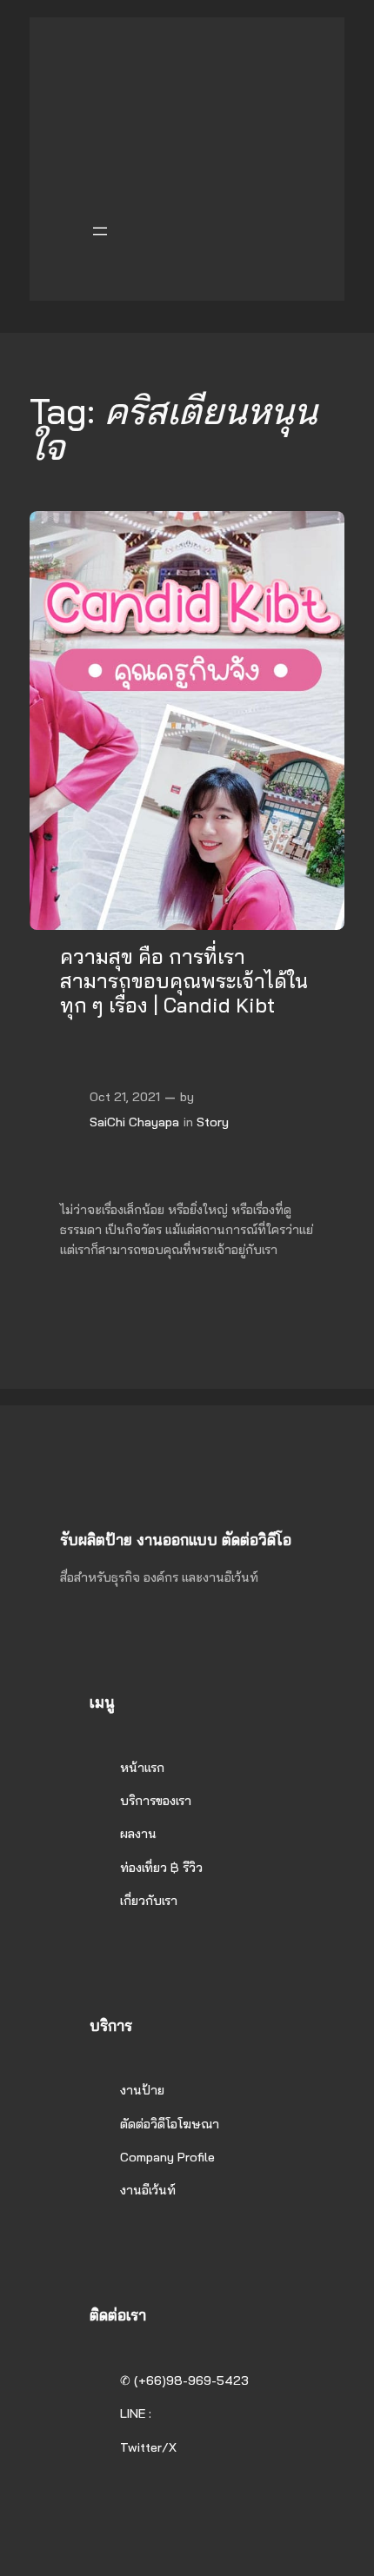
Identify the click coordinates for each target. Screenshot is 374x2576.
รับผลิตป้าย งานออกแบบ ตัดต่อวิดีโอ (176, 1540)
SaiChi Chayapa (134, 1122)
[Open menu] (100, 231)
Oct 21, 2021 (125, 1097)
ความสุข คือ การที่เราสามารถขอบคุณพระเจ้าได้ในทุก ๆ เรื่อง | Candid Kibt (184, 981)
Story (213, 1122)
